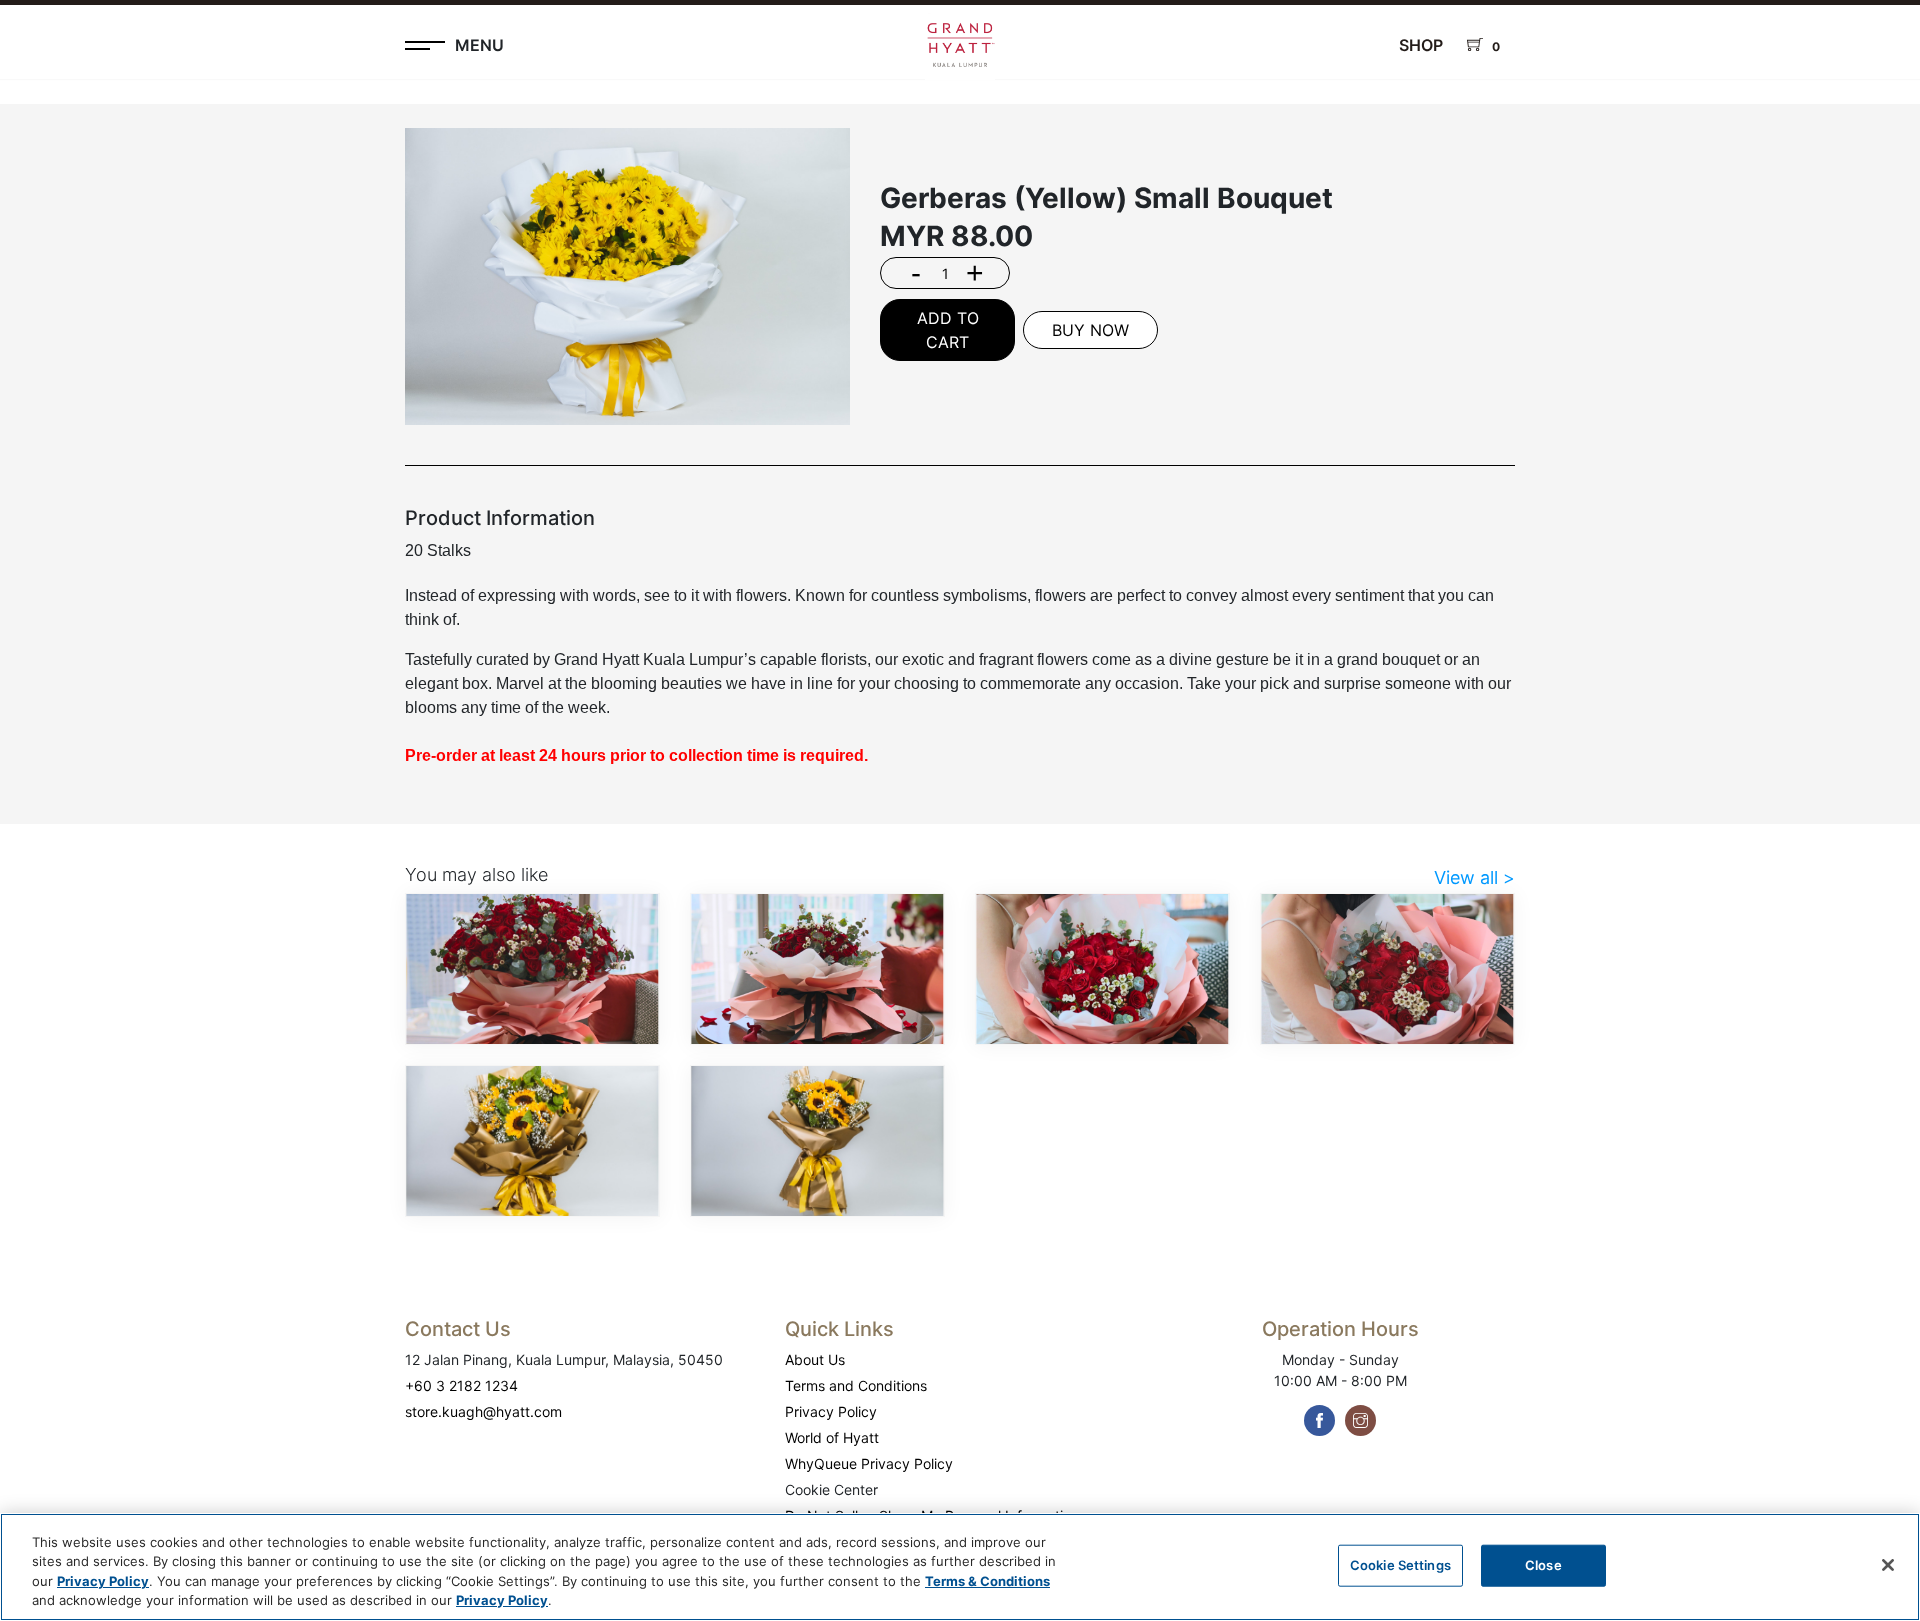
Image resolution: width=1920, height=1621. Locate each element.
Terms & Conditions (987, 1581)
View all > (1474, 877)
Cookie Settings (1400, 1565)
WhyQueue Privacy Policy (869, 1463)
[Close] (1888, 1565)
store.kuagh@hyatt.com (483, 1411)
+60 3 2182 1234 (461, 1385)
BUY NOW (1090, 330)
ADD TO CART (948, 330)
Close (1543, 1565)
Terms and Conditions (856, 1385)
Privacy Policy (831, 1411)
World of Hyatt (832, 1437)
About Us (815, 1359)
